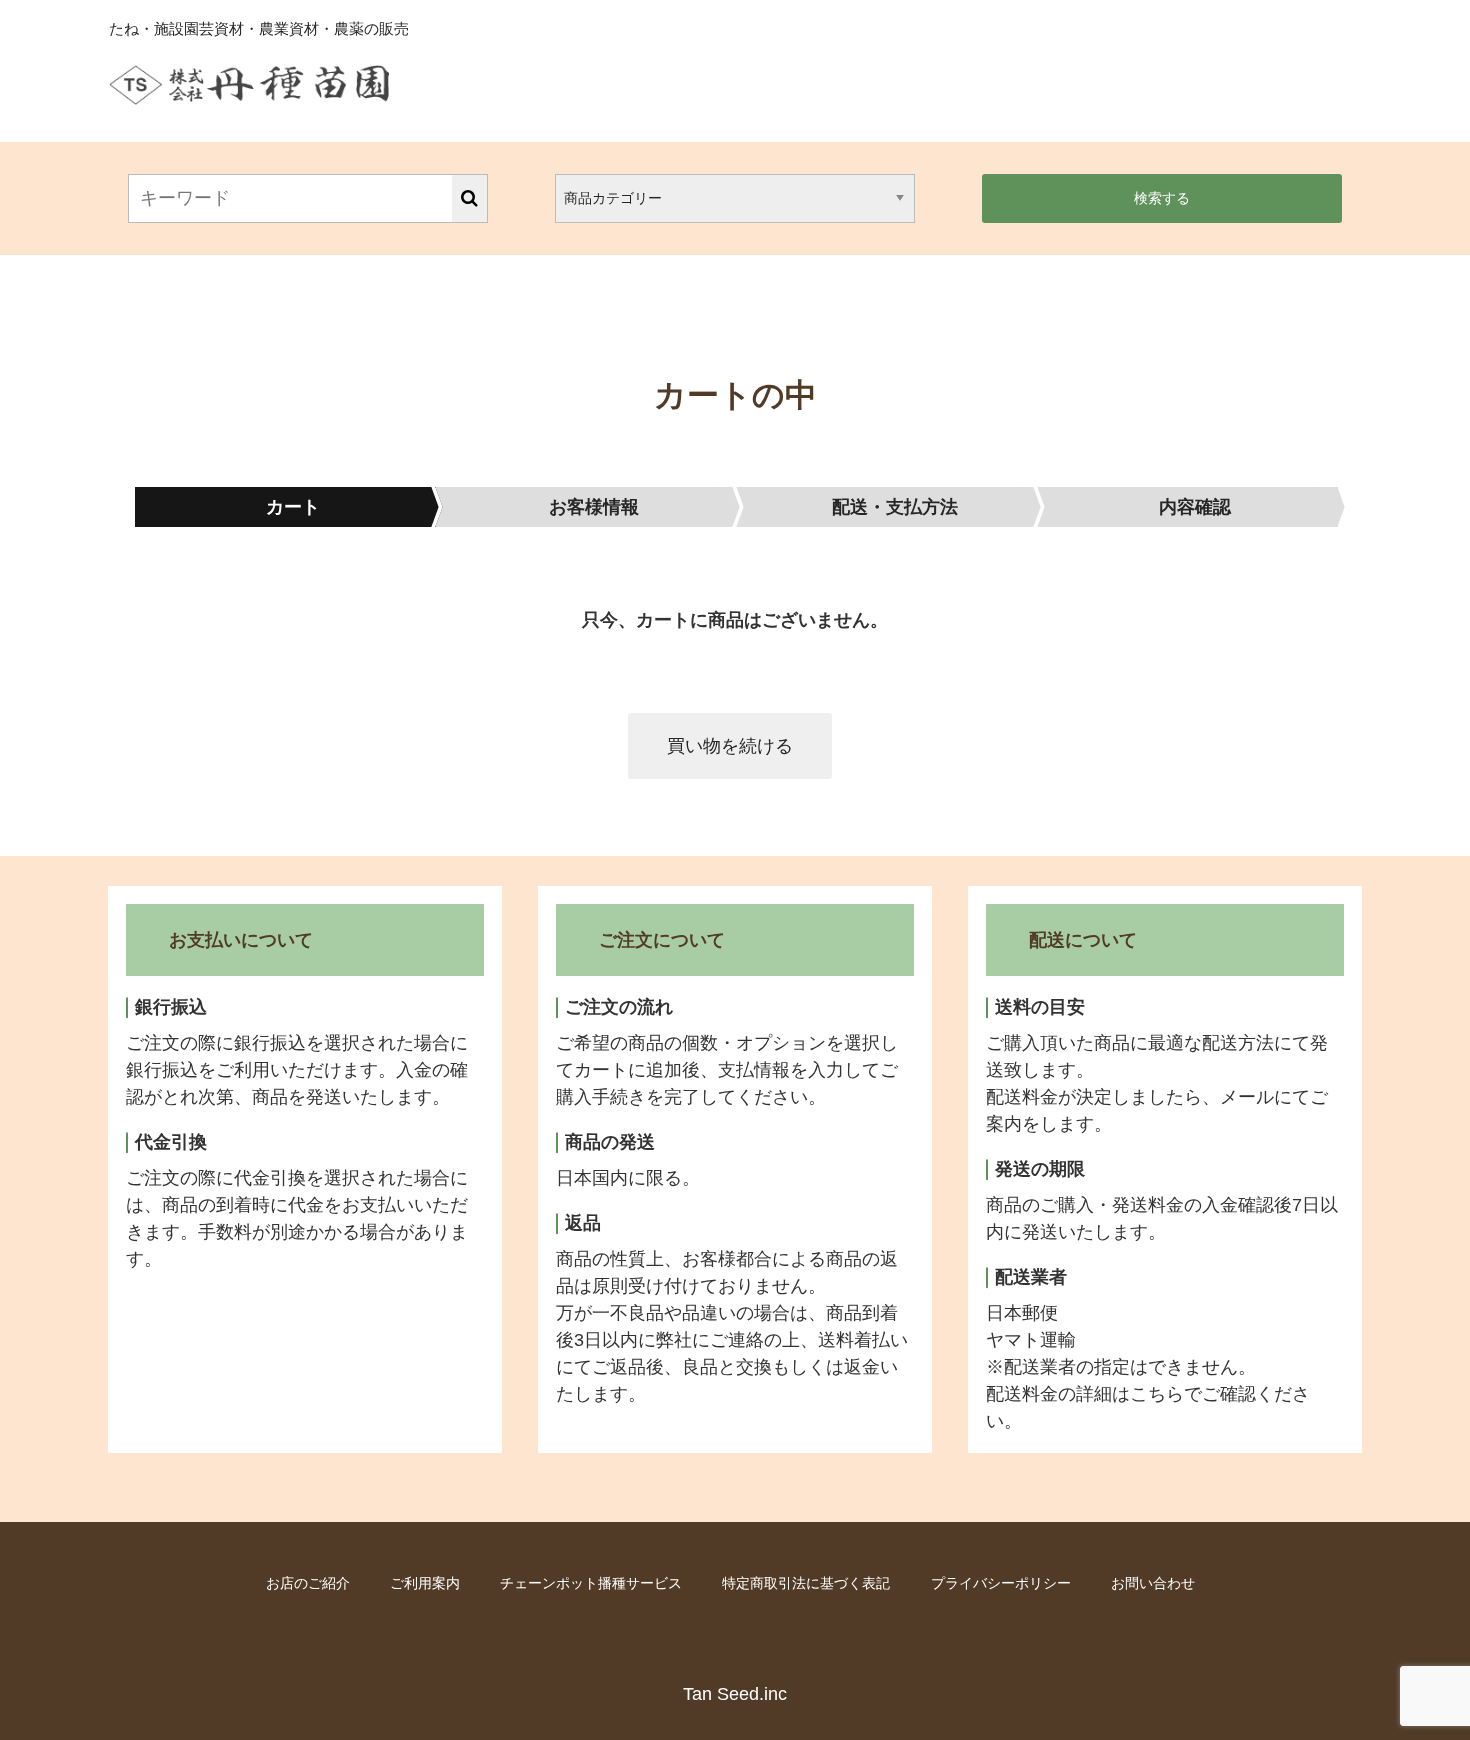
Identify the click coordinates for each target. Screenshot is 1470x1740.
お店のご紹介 (308, 1583)
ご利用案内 (425, 1583)
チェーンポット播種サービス (591, 1583)
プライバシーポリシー (1001, 1583)
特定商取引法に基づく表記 (806, 1583)
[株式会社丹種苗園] (249, 90)
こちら (1157, 1394)
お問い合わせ (1153, 1583)
